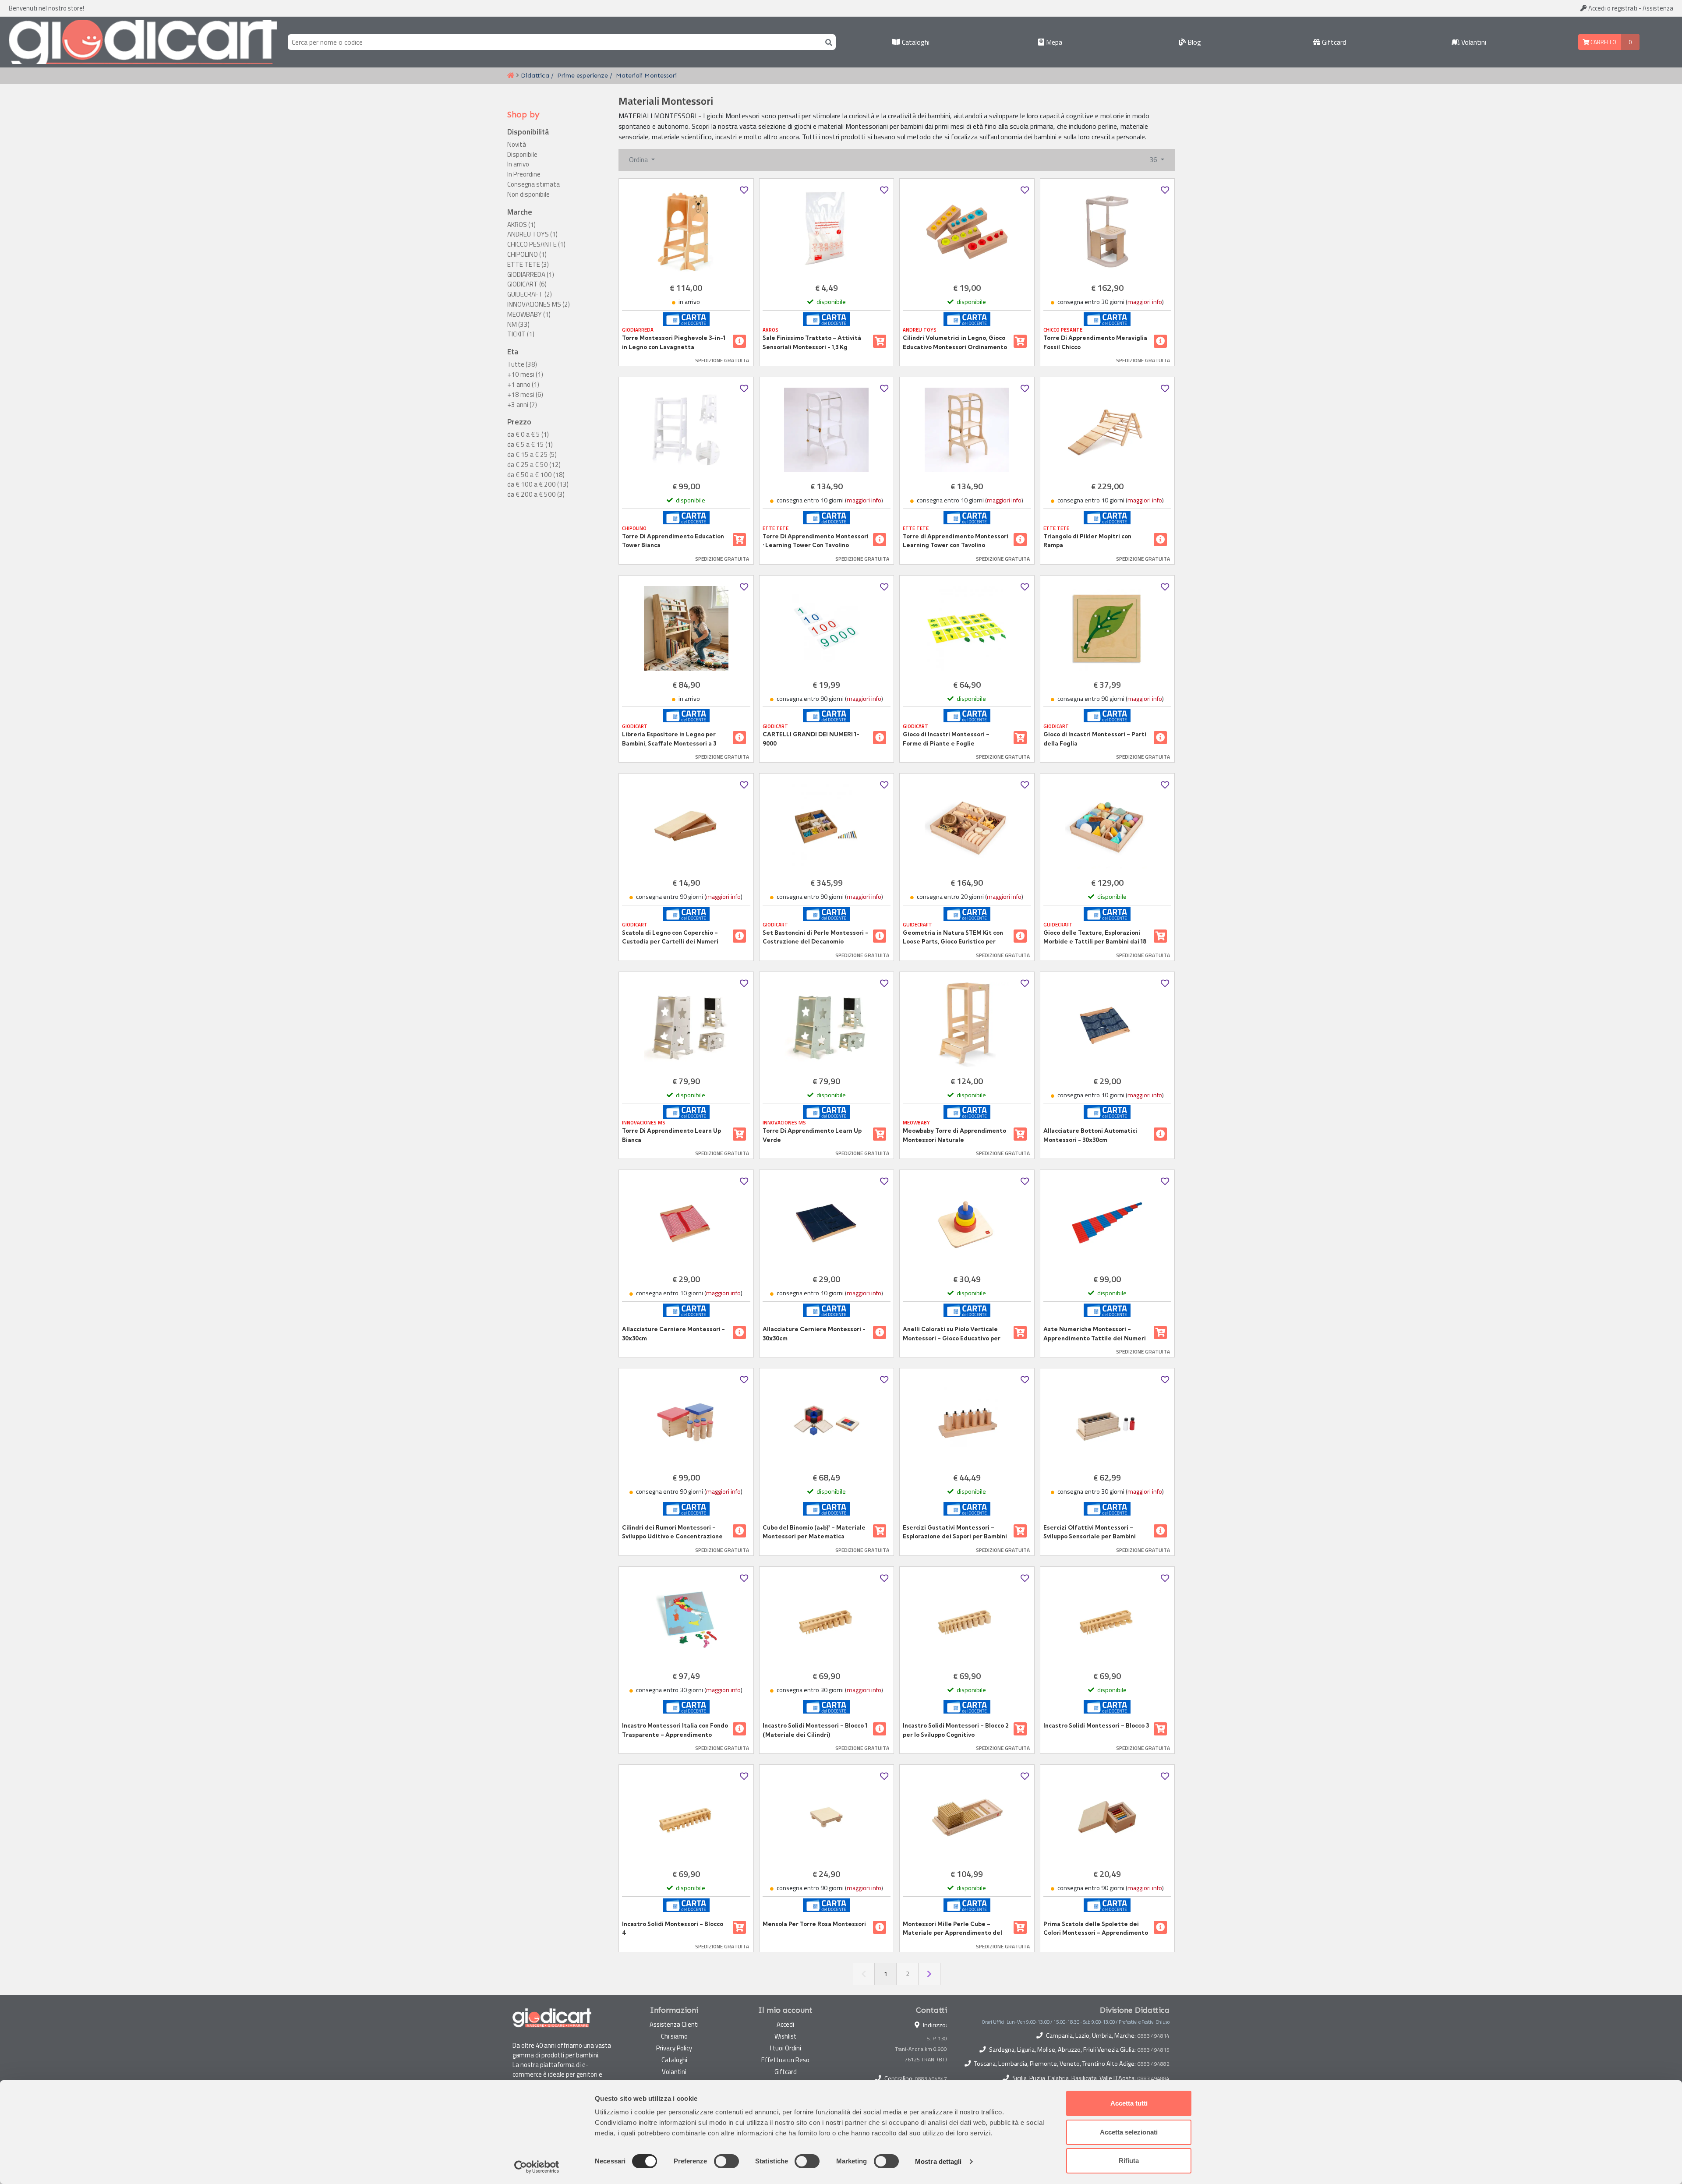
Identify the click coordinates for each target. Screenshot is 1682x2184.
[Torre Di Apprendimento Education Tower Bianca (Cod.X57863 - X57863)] (686, 430)
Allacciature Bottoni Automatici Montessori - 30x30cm (1090, 1135)
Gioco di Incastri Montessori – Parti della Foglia (1095, 739)
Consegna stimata (534, 184)
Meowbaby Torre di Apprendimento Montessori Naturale (954, 1135)
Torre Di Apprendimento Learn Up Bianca (671, 1135)
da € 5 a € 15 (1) (530, 445)
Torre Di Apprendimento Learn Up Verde (812, 1135)
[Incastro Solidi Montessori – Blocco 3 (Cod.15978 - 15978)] (1108, 1620)
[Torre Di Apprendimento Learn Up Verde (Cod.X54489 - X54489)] (827, 1025)
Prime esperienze (583, 75)
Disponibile (522, 155)
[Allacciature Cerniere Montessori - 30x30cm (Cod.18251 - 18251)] (686, 1223)
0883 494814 (1154, 2036)
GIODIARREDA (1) (531, 275)
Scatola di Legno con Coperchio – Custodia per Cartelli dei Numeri (670, 937)
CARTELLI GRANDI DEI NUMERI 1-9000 (811, 739)
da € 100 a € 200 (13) (538, 484)
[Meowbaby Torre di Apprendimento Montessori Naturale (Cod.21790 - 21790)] (967, 1025)
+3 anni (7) (522, 405)
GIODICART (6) (527, 284)
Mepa (1053, 42)
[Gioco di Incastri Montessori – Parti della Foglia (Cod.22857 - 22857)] (1108, 628)
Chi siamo (674, 2036)
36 (1154, 159)
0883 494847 (931, 2079)
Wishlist (785, 2036)
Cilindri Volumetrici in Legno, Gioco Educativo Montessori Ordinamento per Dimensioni (955, 343)
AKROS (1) (521, 225)
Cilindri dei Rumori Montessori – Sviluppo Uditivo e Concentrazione (672, 1532)
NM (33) (518, 325)
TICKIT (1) (521, 334)
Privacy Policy (674, 2048)
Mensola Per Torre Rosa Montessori (814, 1924)
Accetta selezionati (1129, 2132)
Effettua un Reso (785, 2060)
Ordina (639, 159)
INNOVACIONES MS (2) (539, 304)
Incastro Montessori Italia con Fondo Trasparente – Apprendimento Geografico (675, 1730)
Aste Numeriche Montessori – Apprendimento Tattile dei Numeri (1095, 1333)
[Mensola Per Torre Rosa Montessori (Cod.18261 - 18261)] (827, 1818)
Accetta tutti (1129, 2103)
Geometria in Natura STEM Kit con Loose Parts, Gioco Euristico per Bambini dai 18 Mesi (953, 937)
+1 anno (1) (523, 385)
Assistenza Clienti (674, 2024)
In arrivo (518, 164)
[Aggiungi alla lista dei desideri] (744, 190)
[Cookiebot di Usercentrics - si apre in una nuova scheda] (537, 2167)
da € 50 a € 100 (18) (536, 475)
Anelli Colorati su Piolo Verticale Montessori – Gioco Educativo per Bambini (952, 1334)
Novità (517, 145)
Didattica (535, 75)
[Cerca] (827, 42)
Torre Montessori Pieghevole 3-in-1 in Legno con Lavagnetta (674, 342)
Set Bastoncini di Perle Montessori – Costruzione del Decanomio (816, 937)
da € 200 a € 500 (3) (536, 495)
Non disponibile (528, 194)
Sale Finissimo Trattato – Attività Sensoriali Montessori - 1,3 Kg (812, 342)
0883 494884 (1154, 2078)
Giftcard (1333, 42)
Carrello (1603, 42)
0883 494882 (1154, 2064)
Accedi (1612, 8)
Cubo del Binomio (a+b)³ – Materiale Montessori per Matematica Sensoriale (814, 1532)
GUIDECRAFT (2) (530, 294)
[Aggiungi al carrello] (880, 341)
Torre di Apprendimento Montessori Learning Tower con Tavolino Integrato (956, 541)
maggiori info (1145, 302)
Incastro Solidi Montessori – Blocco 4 (673, 1928)
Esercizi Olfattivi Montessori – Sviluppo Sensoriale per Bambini (1090, 1532)
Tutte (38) (522, 364)
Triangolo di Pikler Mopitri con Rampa (1087, 541)
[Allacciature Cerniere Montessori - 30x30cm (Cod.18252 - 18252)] (827, 1223)
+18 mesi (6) (525, 395)
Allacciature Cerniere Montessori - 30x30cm (673, 1333)
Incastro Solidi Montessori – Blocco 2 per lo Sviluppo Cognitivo (956, 1730)
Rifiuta (1129, 2161)
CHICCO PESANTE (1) (536, 244)
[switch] (726, 2161)
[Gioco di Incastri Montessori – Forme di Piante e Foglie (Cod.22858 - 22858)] (967, 628)
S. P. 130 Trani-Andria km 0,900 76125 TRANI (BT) (921, 2049)
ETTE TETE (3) (528, 265)
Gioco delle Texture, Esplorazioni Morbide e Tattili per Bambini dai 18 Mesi (1095, 937)
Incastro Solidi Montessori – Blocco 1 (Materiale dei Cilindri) (815, 1730)
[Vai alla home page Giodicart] (143, 42)
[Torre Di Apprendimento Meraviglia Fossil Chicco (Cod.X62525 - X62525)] (1108, 231)
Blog (1193, 42)
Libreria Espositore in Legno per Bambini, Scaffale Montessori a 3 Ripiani (669, 739)
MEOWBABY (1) (529, 315)
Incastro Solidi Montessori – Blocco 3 (1096, 1725)
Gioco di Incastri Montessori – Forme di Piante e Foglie (946, 739)
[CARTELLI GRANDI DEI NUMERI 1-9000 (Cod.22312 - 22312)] (827, 628)
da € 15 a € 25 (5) (532, 455)
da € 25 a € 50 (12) (534, 465)
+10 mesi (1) (525, 375)
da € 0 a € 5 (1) (528, 435)
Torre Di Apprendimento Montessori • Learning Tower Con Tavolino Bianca (816, 541)
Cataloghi (915, 42)
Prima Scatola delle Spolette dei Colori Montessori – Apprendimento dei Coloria (1096, 1929)
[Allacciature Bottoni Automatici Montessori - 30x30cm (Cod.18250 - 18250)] (1108, 1025)
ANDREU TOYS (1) (532, 234)
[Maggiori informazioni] (739, 341)
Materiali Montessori (646, 75)
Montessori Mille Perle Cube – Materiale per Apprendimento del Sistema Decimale (952, 1929)
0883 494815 (1154, 2050)
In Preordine (524, 174)
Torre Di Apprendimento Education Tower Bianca (673, 541)
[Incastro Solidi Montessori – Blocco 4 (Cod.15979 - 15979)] (686, 1818)
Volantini (1473, 42)
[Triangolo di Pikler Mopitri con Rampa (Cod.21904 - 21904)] (1108, 430)
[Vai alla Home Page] (511, 76)
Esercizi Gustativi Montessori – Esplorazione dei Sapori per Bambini (955, 1532)
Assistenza (1658, 8)
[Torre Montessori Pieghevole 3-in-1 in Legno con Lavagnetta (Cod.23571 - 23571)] (686, 231)
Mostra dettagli (938, 2161)
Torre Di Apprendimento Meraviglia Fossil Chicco (1095, 342)
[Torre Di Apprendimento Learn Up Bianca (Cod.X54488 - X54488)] (686, 1025)
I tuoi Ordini (786, 2048)
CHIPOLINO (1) (527, 254)
